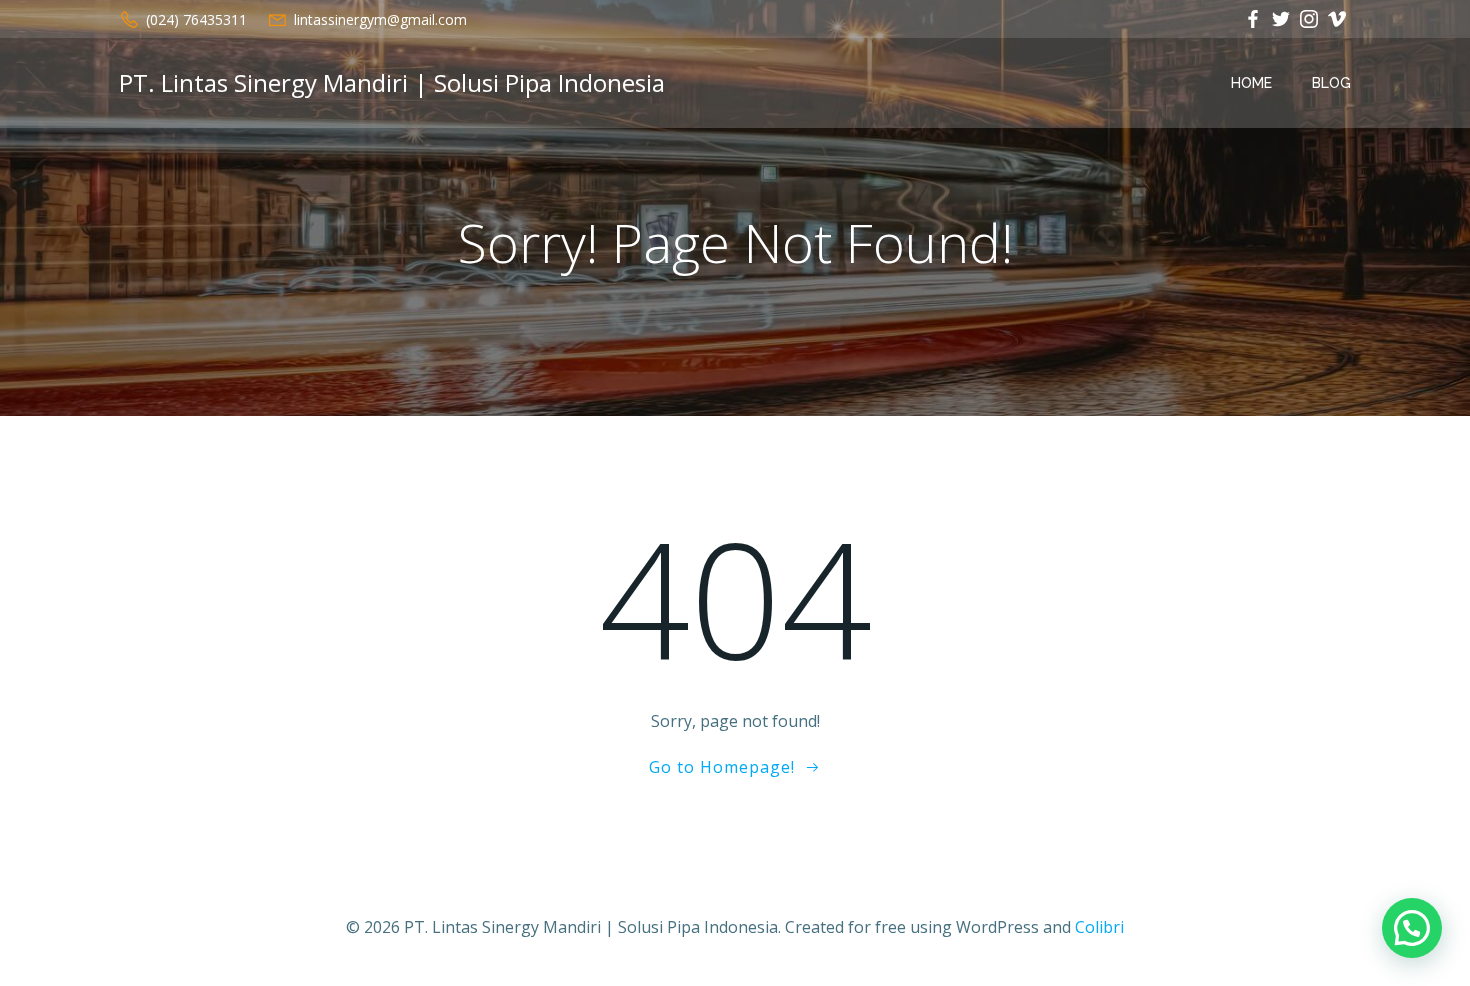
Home (1251, 83)
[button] (1412, 928)
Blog (1331, 83)
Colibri (1099, 927)
